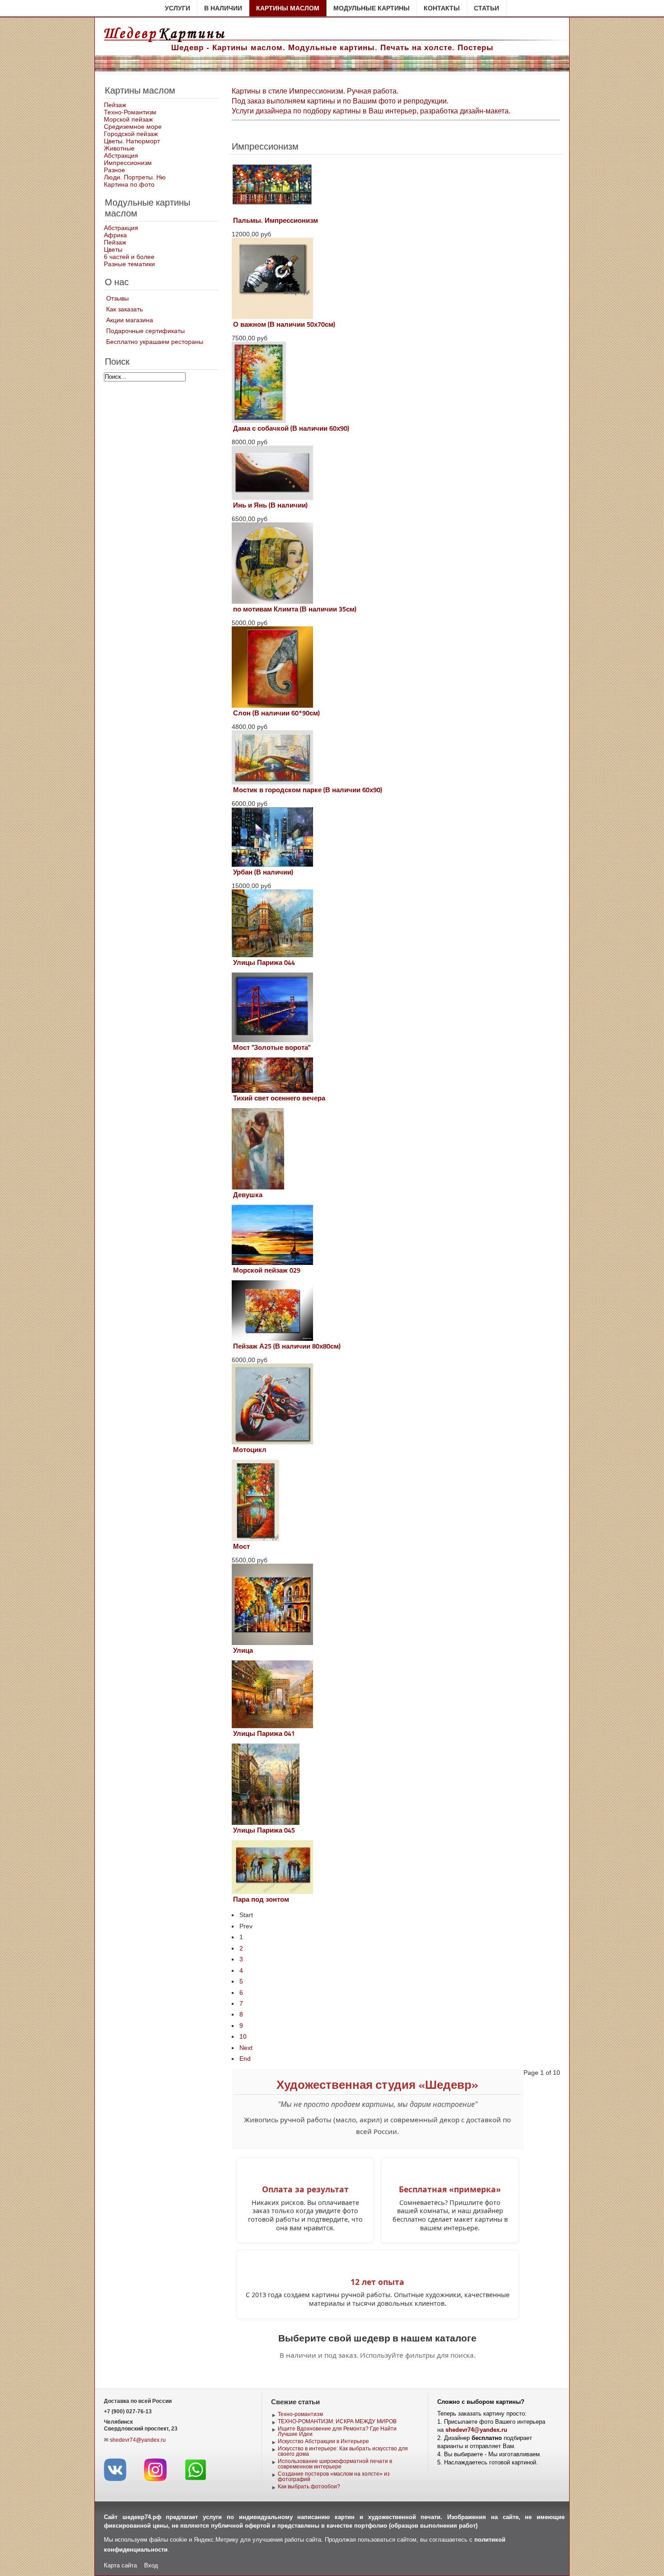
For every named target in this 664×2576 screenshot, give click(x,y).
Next (246, 2048)
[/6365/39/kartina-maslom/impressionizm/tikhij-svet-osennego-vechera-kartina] (272, 1091)
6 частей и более (129, 257)
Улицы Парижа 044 (264, 963)
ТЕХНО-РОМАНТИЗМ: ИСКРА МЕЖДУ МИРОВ (337, 2421)
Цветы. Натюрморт (132, 141)
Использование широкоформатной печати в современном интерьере (335, 2464)
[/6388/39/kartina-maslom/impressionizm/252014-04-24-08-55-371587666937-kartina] (272, 1339)
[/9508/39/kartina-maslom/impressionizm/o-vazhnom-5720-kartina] (272, 317)
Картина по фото (129, 184)
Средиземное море (133, 127)
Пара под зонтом (261, 1899)
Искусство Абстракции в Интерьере (323, 2441)
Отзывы (117, 298)
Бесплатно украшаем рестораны (155, 342)
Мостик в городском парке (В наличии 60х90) (308, 790)
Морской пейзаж (128, 119)
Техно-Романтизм (130, 112)
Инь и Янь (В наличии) (270, 505)
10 (243, 2036)
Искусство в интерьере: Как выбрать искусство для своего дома (343, 2451)
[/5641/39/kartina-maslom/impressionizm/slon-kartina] (272, 705)
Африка (115, 235)
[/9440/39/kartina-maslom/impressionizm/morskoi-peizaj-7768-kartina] (272, 1263)
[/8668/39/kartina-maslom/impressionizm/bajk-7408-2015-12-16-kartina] (272, 1442)
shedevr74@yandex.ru (138, 2440)
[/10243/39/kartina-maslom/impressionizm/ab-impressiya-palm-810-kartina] (272, 213)
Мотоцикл (250, 1450)
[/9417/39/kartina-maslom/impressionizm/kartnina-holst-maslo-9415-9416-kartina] (272, 1040)
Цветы (113, 249)
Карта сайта (120, 2565)
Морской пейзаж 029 (267, 1270)
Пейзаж (115, 105)
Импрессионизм (128, 163)
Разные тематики (129, 264)
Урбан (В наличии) (263, 872)
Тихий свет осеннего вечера (279, 1098)
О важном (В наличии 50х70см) (284, 324)
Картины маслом (288, 8)
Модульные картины (372, 8)
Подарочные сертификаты (145, 331)
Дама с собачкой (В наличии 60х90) (291, 428)
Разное (115, 170)
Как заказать (124, 309)
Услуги (178, 8)
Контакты (442, 8)
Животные (119, 148)
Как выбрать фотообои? (309, 2487)
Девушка (248, 1195)
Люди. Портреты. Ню (135, 177)
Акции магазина (130, 320)
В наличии (223, 8)
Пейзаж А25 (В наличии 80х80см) (287, 1346)
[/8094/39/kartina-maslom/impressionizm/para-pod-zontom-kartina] (272, 1892)
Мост (241, 1547)
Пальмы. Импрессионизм (276, 221)
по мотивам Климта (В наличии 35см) (295, 609)
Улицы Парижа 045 (264, 1830)
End (245, 2059)
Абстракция (121, 155)
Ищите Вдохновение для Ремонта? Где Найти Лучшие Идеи (337, 2431)
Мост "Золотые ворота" (272, 1048)
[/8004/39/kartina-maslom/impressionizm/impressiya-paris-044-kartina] (272, 955)
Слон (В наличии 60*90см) (276, 713)
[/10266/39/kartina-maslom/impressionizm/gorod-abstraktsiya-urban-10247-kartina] (272, 865)
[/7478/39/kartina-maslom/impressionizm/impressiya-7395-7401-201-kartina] (272, 1726)
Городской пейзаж (131, 134)
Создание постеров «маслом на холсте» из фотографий (334, 2477)
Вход (151, 2565)
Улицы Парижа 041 (264, 1734)
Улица (243, 1650)
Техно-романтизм (300, 2414)
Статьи (486, 8)
